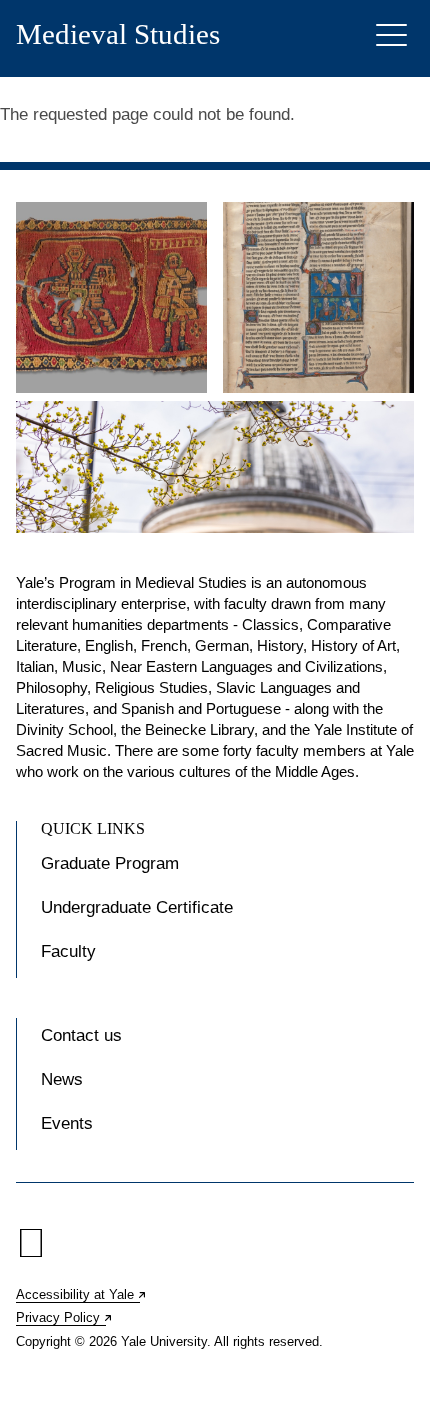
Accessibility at (82, 1294)
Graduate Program (110, 863)
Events (67, 1123)
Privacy (65, 1317)
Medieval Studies (118, 34)
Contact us (81, 1035)
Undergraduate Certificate (137, 907)
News (62, 1079)
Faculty (68, 951)
